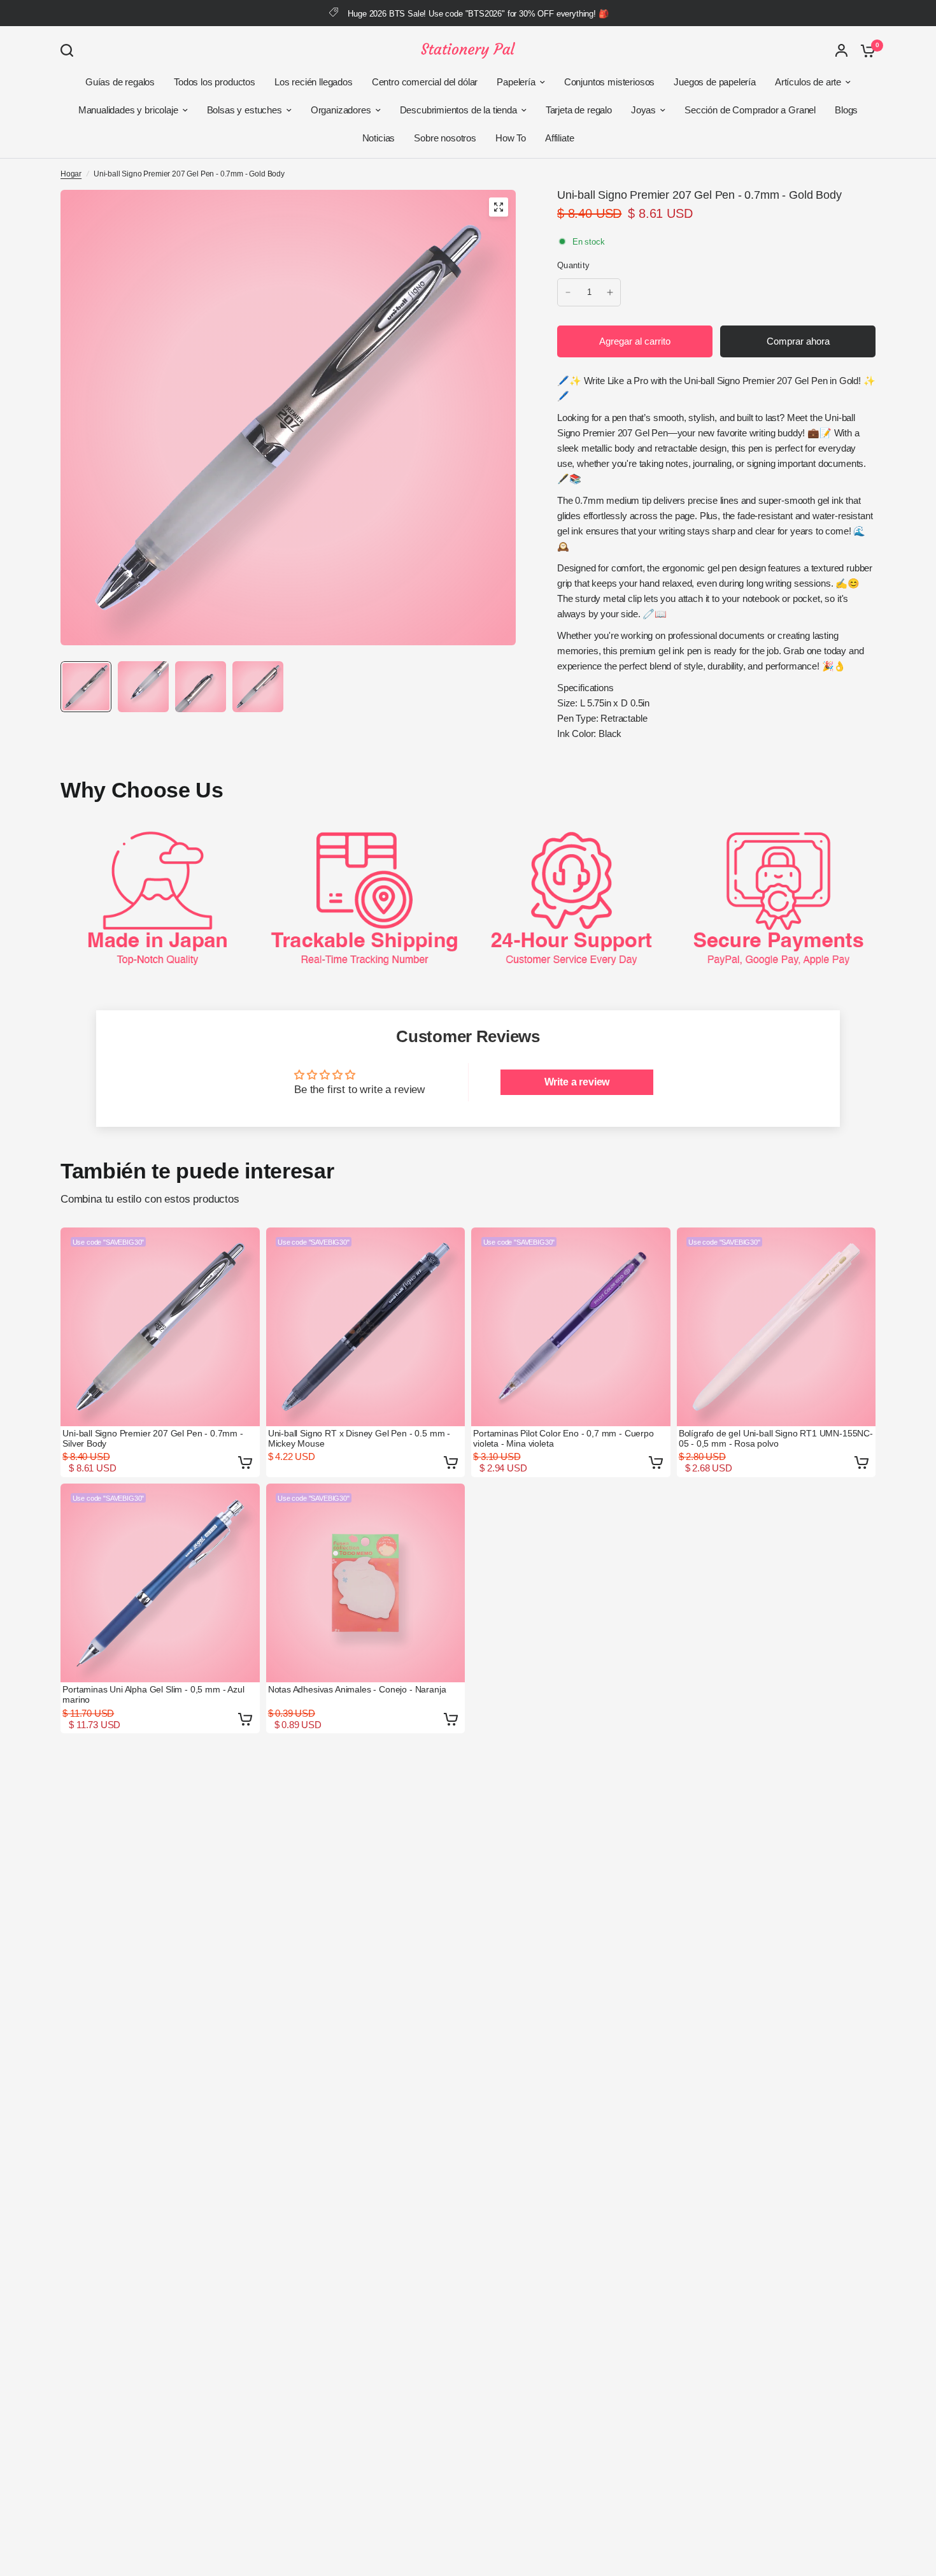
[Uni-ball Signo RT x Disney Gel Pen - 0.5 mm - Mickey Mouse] (366, 1327)
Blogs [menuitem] (846, 110)
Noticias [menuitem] (379, 138)
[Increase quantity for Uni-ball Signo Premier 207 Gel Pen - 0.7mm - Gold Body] (610, 292)
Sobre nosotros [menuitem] (445, 138)
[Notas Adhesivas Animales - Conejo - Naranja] (366, 1583)
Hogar (71, 174)
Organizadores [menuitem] (341, 110)
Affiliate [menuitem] (559, 138)
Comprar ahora (798, 341)
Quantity (573, 265)
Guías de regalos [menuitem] (120, 82)
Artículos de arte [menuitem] (808, 82)
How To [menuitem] (511, 138)
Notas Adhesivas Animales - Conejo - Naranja (357, 1689)
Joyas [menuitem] (643, 110)
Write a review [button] (577, 1082)
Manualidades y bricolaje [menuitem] (128, 110)
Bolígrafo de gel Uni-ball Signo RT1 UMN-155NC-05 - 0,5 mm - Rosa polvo (776, 1438)
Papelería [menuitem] (516, 82)
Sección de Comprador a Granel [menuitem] (750, 110)
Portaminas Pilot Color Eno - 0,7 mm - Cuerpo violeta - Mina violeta (564, 1438)
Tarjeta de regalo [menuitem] (579, 110)
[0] (865, 50)
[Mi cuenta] (841, 50)
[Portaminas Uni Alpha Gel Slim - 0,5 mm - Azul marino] (160, 1583)
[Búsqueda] (70, 50)
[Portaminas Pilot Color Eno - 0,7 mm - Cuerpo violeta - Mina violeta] (571, 1327)
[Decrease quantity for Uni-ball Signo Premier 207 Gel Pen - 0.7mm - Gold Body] (568, 292)
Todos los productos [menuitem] (215, 82)
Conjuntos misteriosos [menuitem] (609, 82)
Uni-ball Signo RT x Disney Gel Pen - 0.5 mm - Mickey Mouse (359, 1438)
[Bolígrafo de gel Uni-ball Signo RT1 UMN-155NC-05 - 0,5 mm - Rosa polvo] (776, 1327)
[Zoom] (499, 207)
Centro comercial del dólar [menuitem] (425, 82)
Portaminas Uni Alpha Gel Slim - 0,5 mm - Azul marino (153, 1694)
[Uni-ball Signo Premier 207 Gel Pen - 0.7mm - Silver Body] (160, 1327)
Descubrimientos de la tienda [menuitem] (458, 110)
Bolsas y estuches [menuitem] (245, 110)
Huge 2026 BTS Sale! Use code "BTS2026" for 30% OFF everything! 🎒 (478, 14)
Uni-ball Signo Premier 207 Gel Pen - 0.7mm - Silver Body (153, 1438)
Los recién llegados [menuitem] (314, 82)
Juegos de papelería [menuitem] (715, 82)
